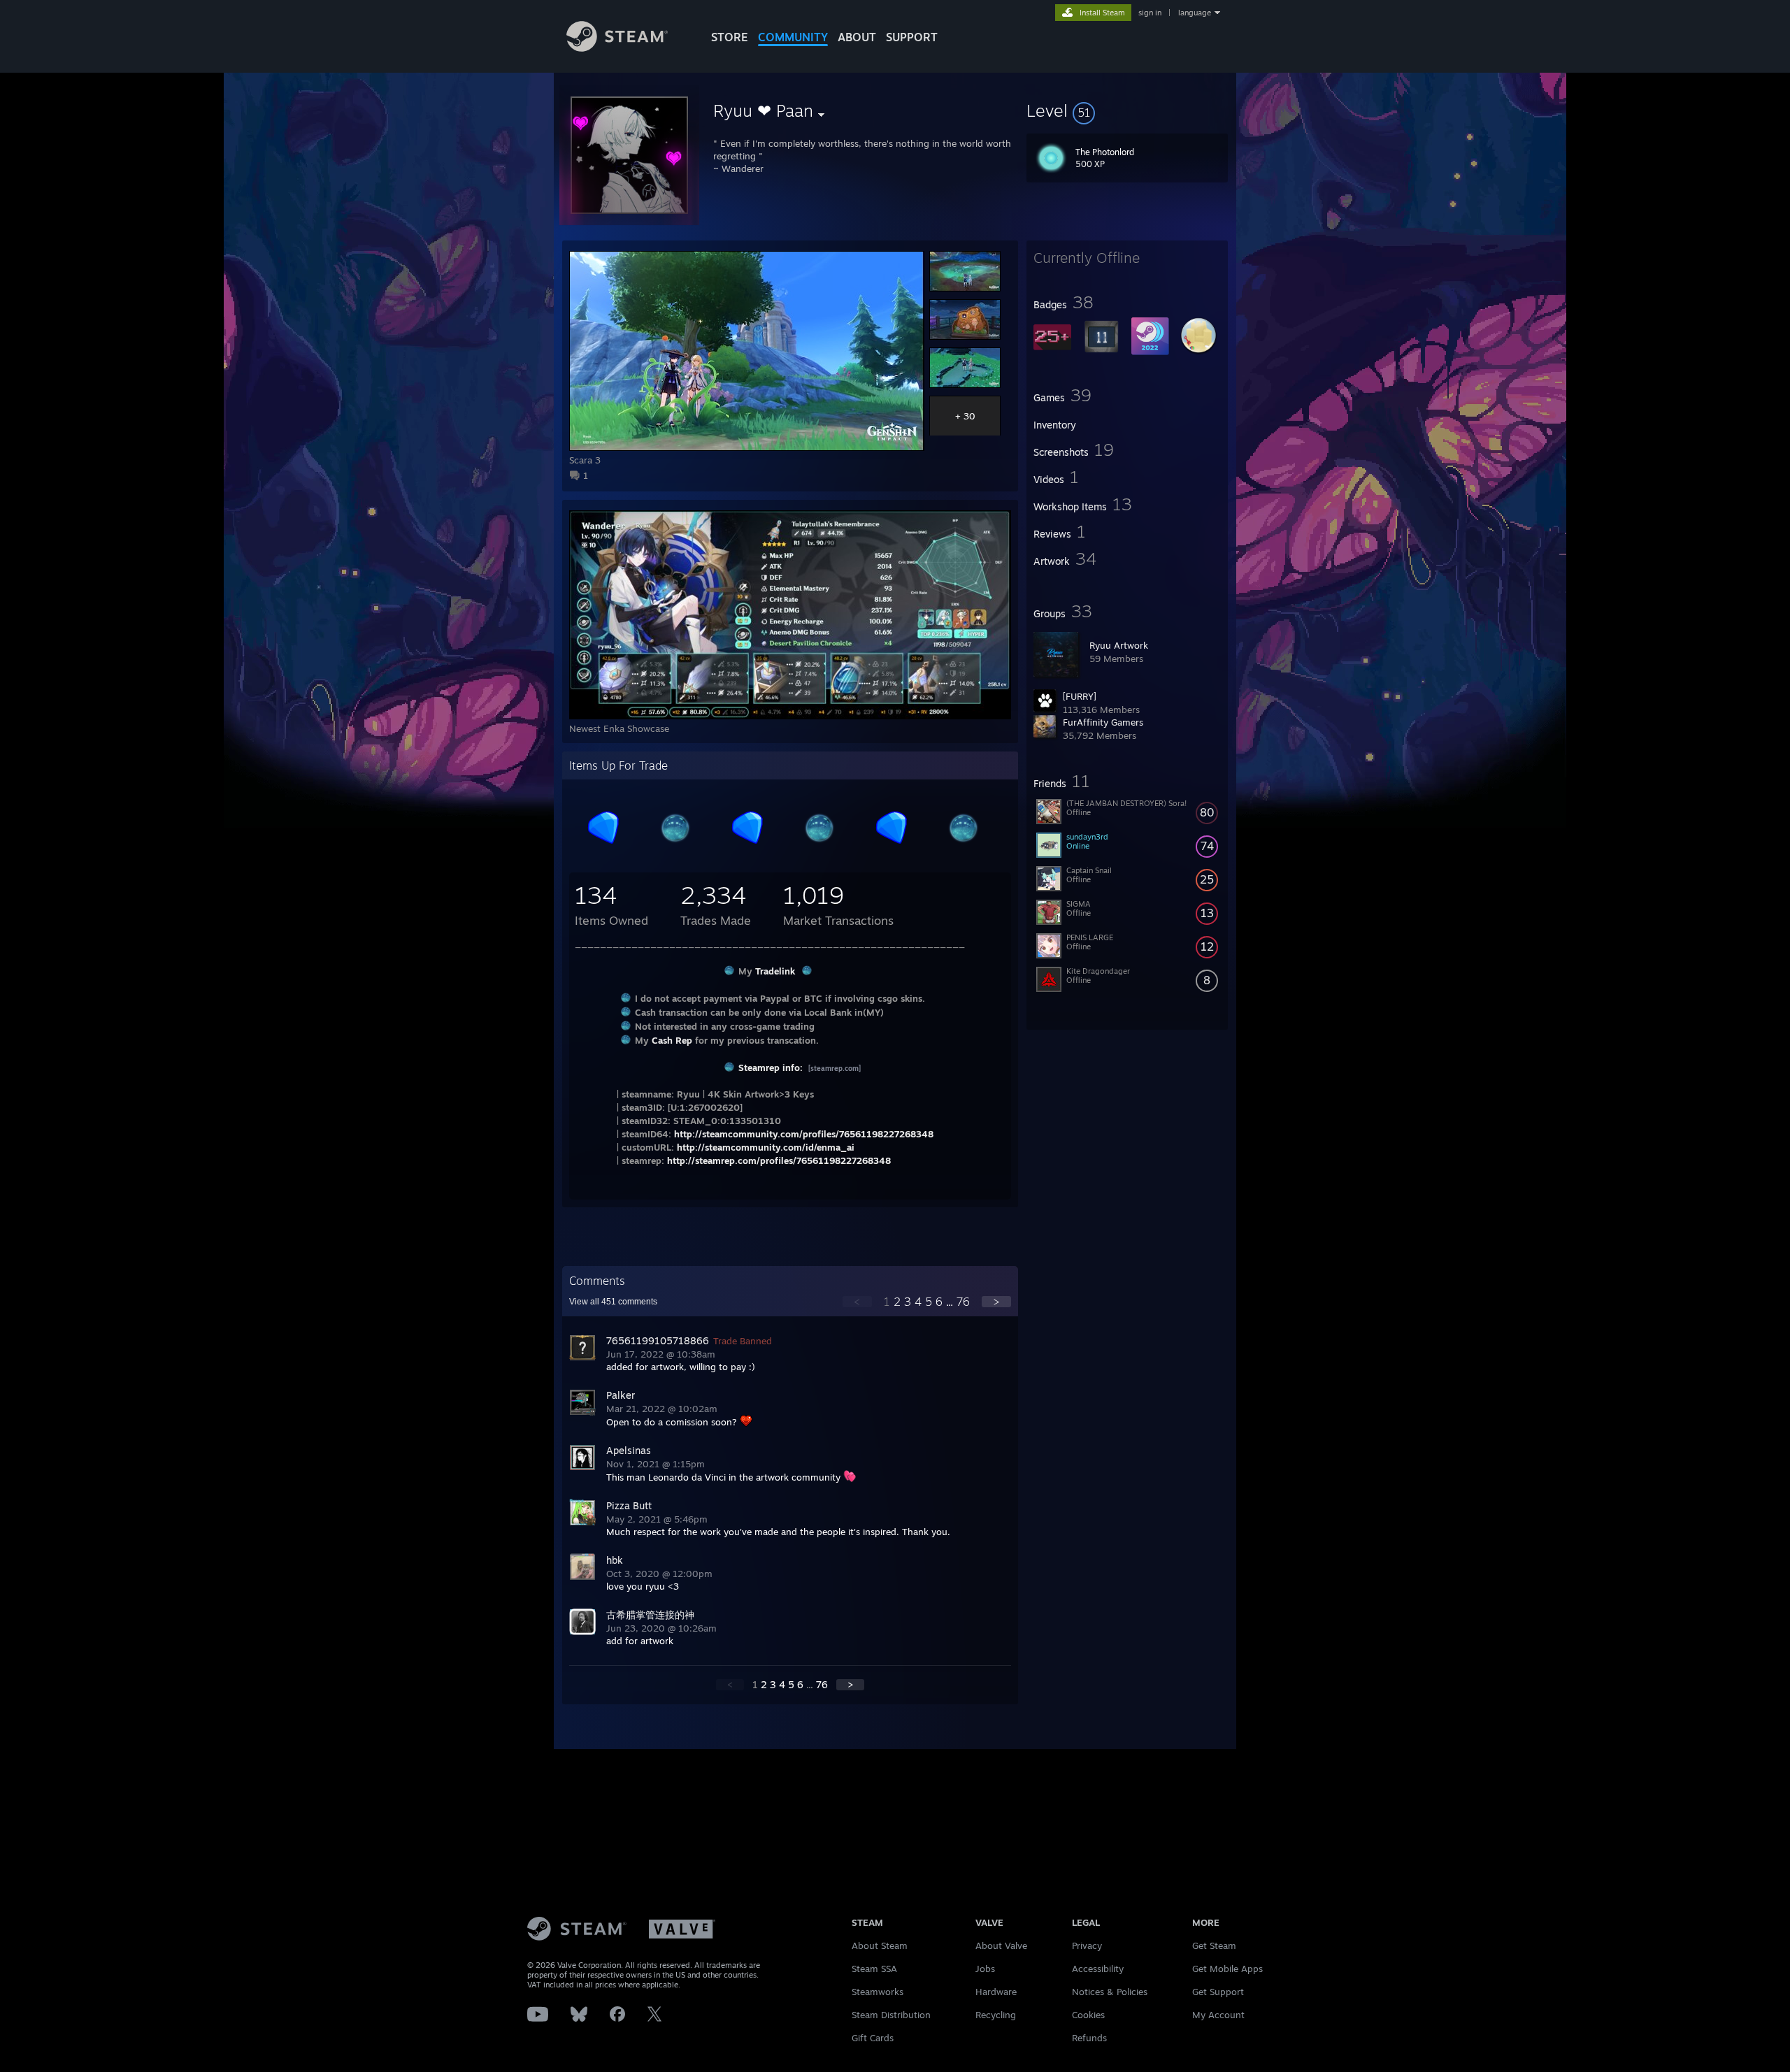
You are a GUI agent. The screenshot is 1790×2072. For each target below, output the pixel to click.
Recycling (996, 2015)
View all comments (613, 1302)
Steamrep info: (771, 1067)
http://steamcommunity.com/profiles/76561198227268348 (804, 1134)
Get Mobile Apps (1227, 1969)
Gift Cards (873, 2038)
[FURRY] (1080, 696)
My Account (1218, 2015)
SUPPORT (912, 37)
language (1195, 13)
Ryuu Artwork (1119, 645)
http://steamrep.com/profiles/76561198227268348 (779, 1160)
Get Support (1218, 1992)
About (857, 37)
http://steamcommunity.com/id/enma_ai (766, 1147)
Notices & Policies (1110, 1992)
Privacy (1087, 1945)
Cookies (1088, 2015)
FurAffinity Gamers (1103, 722)
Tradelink (775, 971)
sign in (1150, 13)
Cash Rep (672, 1040)
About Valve (1001, 1945)
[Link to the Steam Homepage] (617, 48)
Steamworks (878, 1992)
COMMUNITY (793, 37)
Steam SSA (874, 1969)
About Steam (880, 1945)
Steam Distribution (891, 2015)
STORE (730, 37)
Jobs (985, 1969)
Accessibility (1098, 1969)
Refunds (1089, 2038)
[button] (1127, 110)
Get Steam (1214, 1945)
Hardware (996, 1992)
